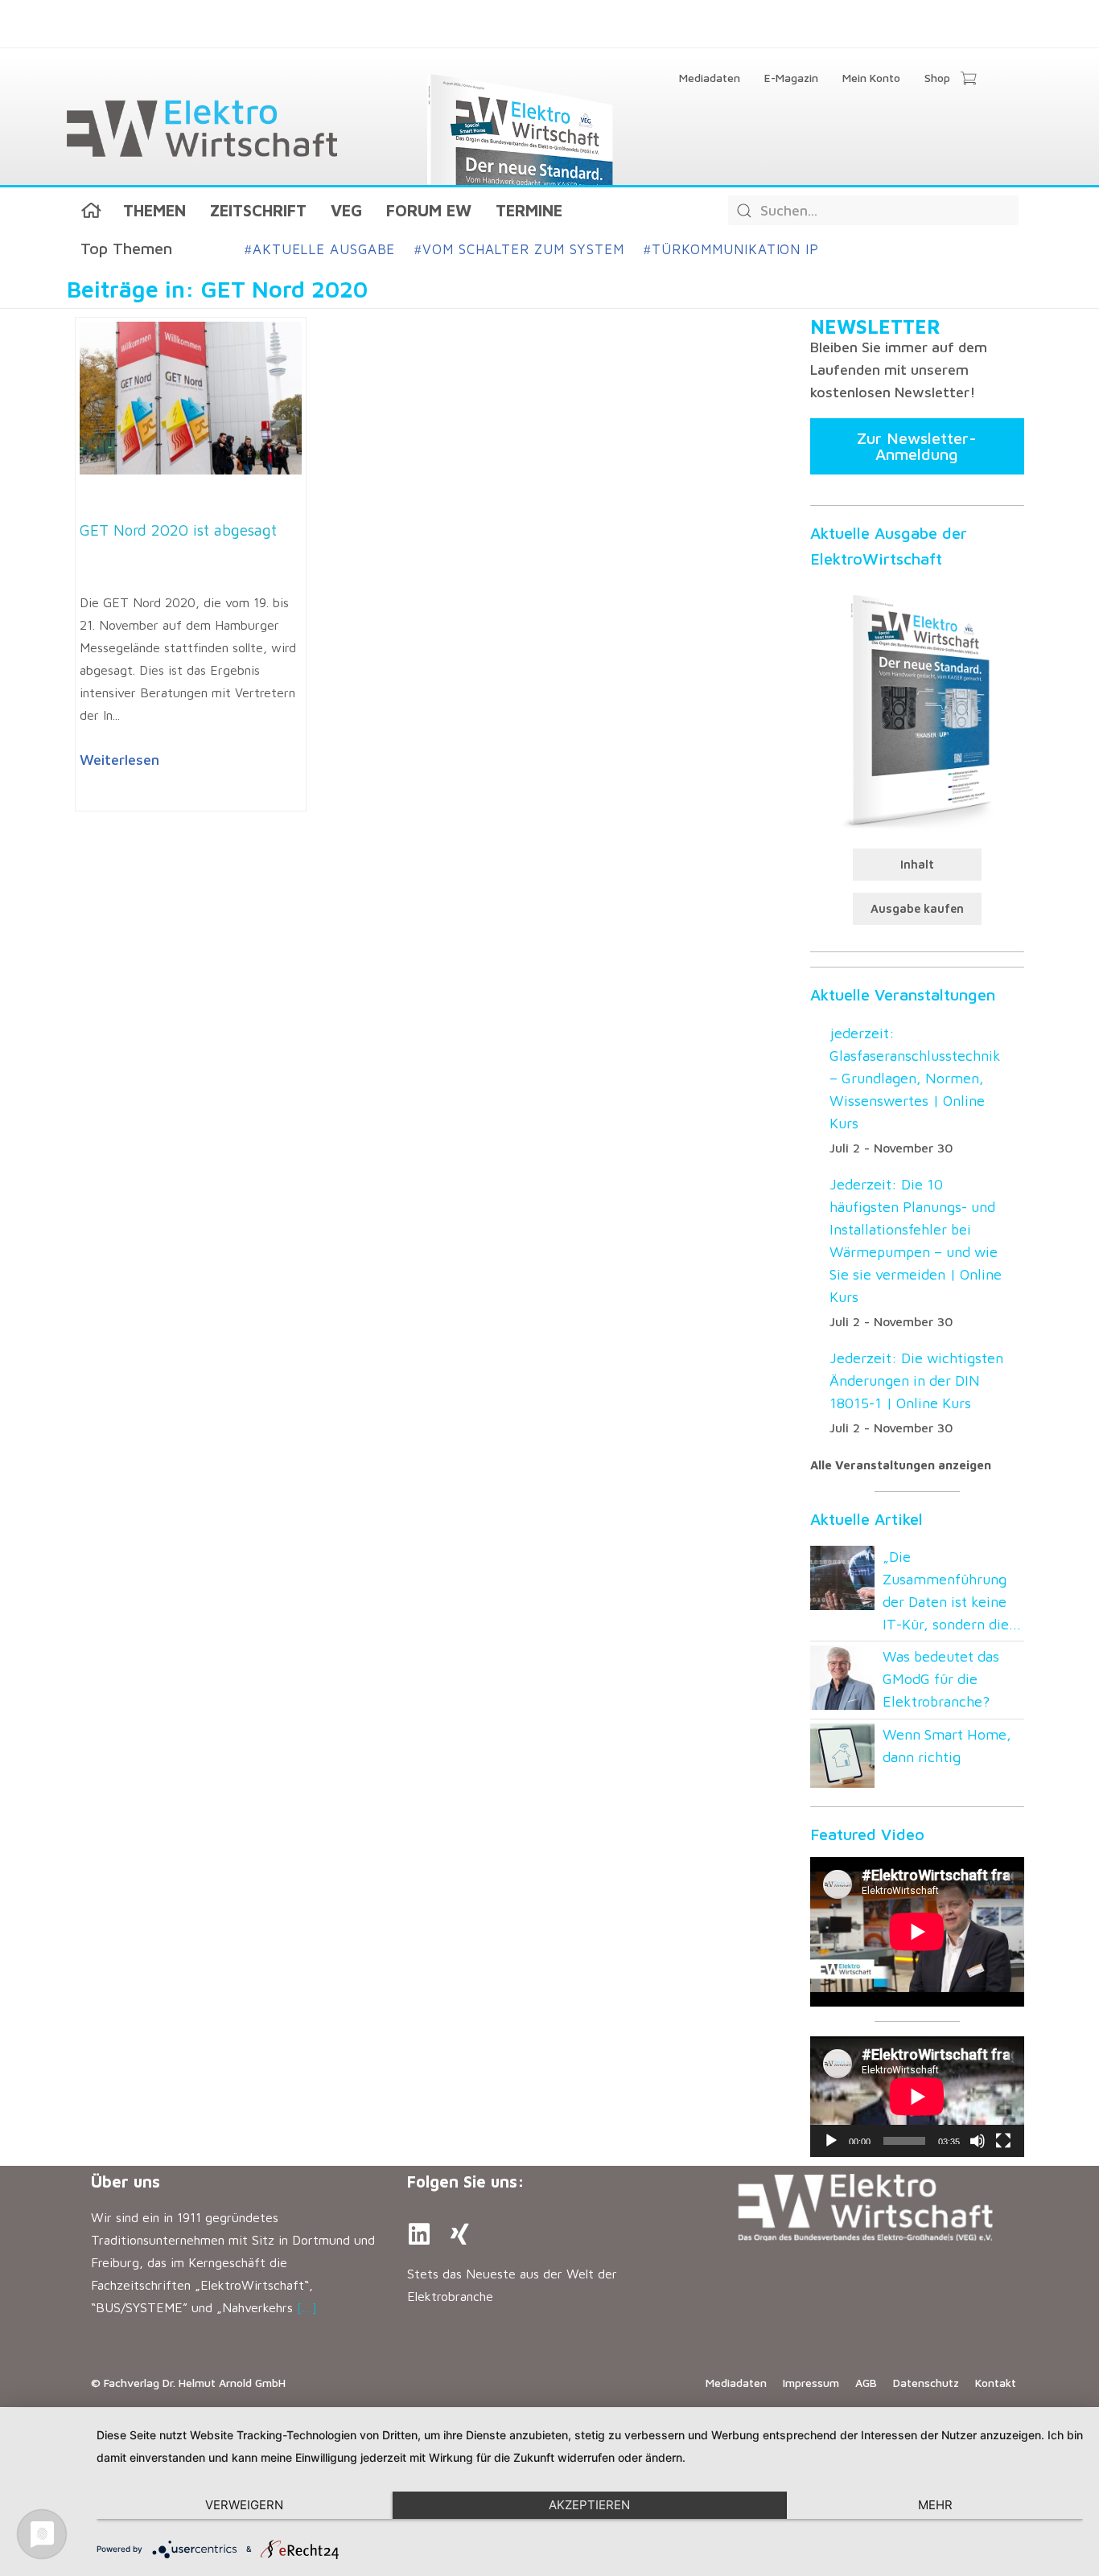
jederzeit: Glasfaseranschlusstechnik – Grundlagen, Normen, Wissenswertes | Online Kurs (915, 1078)
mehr (935, 2505)
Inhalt (917, 864)
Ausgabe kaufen (917, 908)
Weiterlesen (119, 760)
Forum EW (429, 210)
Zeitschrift (258, 210)
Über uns (126, 2182)
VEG (346, 210)
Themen (154, 210)
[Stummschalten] (978, 2141)
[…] (307, 2307)
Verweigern (244, 2505)
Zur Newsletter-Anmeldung (917, 446)
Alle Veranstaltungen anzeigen (901, 1465)
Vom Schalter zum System (519, 249)
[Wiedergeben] (831, 2141)
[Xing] (459, 2234)
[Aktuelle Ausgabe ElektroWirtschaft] (917, 709)
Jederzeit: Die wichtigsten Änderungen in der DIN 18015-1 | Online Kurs (916, 1380)
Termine (529, 210)
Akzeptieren (589, 2505)
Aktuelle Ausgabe (320, 249)
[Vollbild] (1003, 2141)
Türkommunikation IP (731, 249)
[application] (917, 2097)
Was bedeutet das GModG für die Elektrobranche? (941, 1679)
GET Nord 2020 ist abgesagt (178, 530)
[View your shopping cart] (968, 80)
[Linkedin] (419, 2234)
